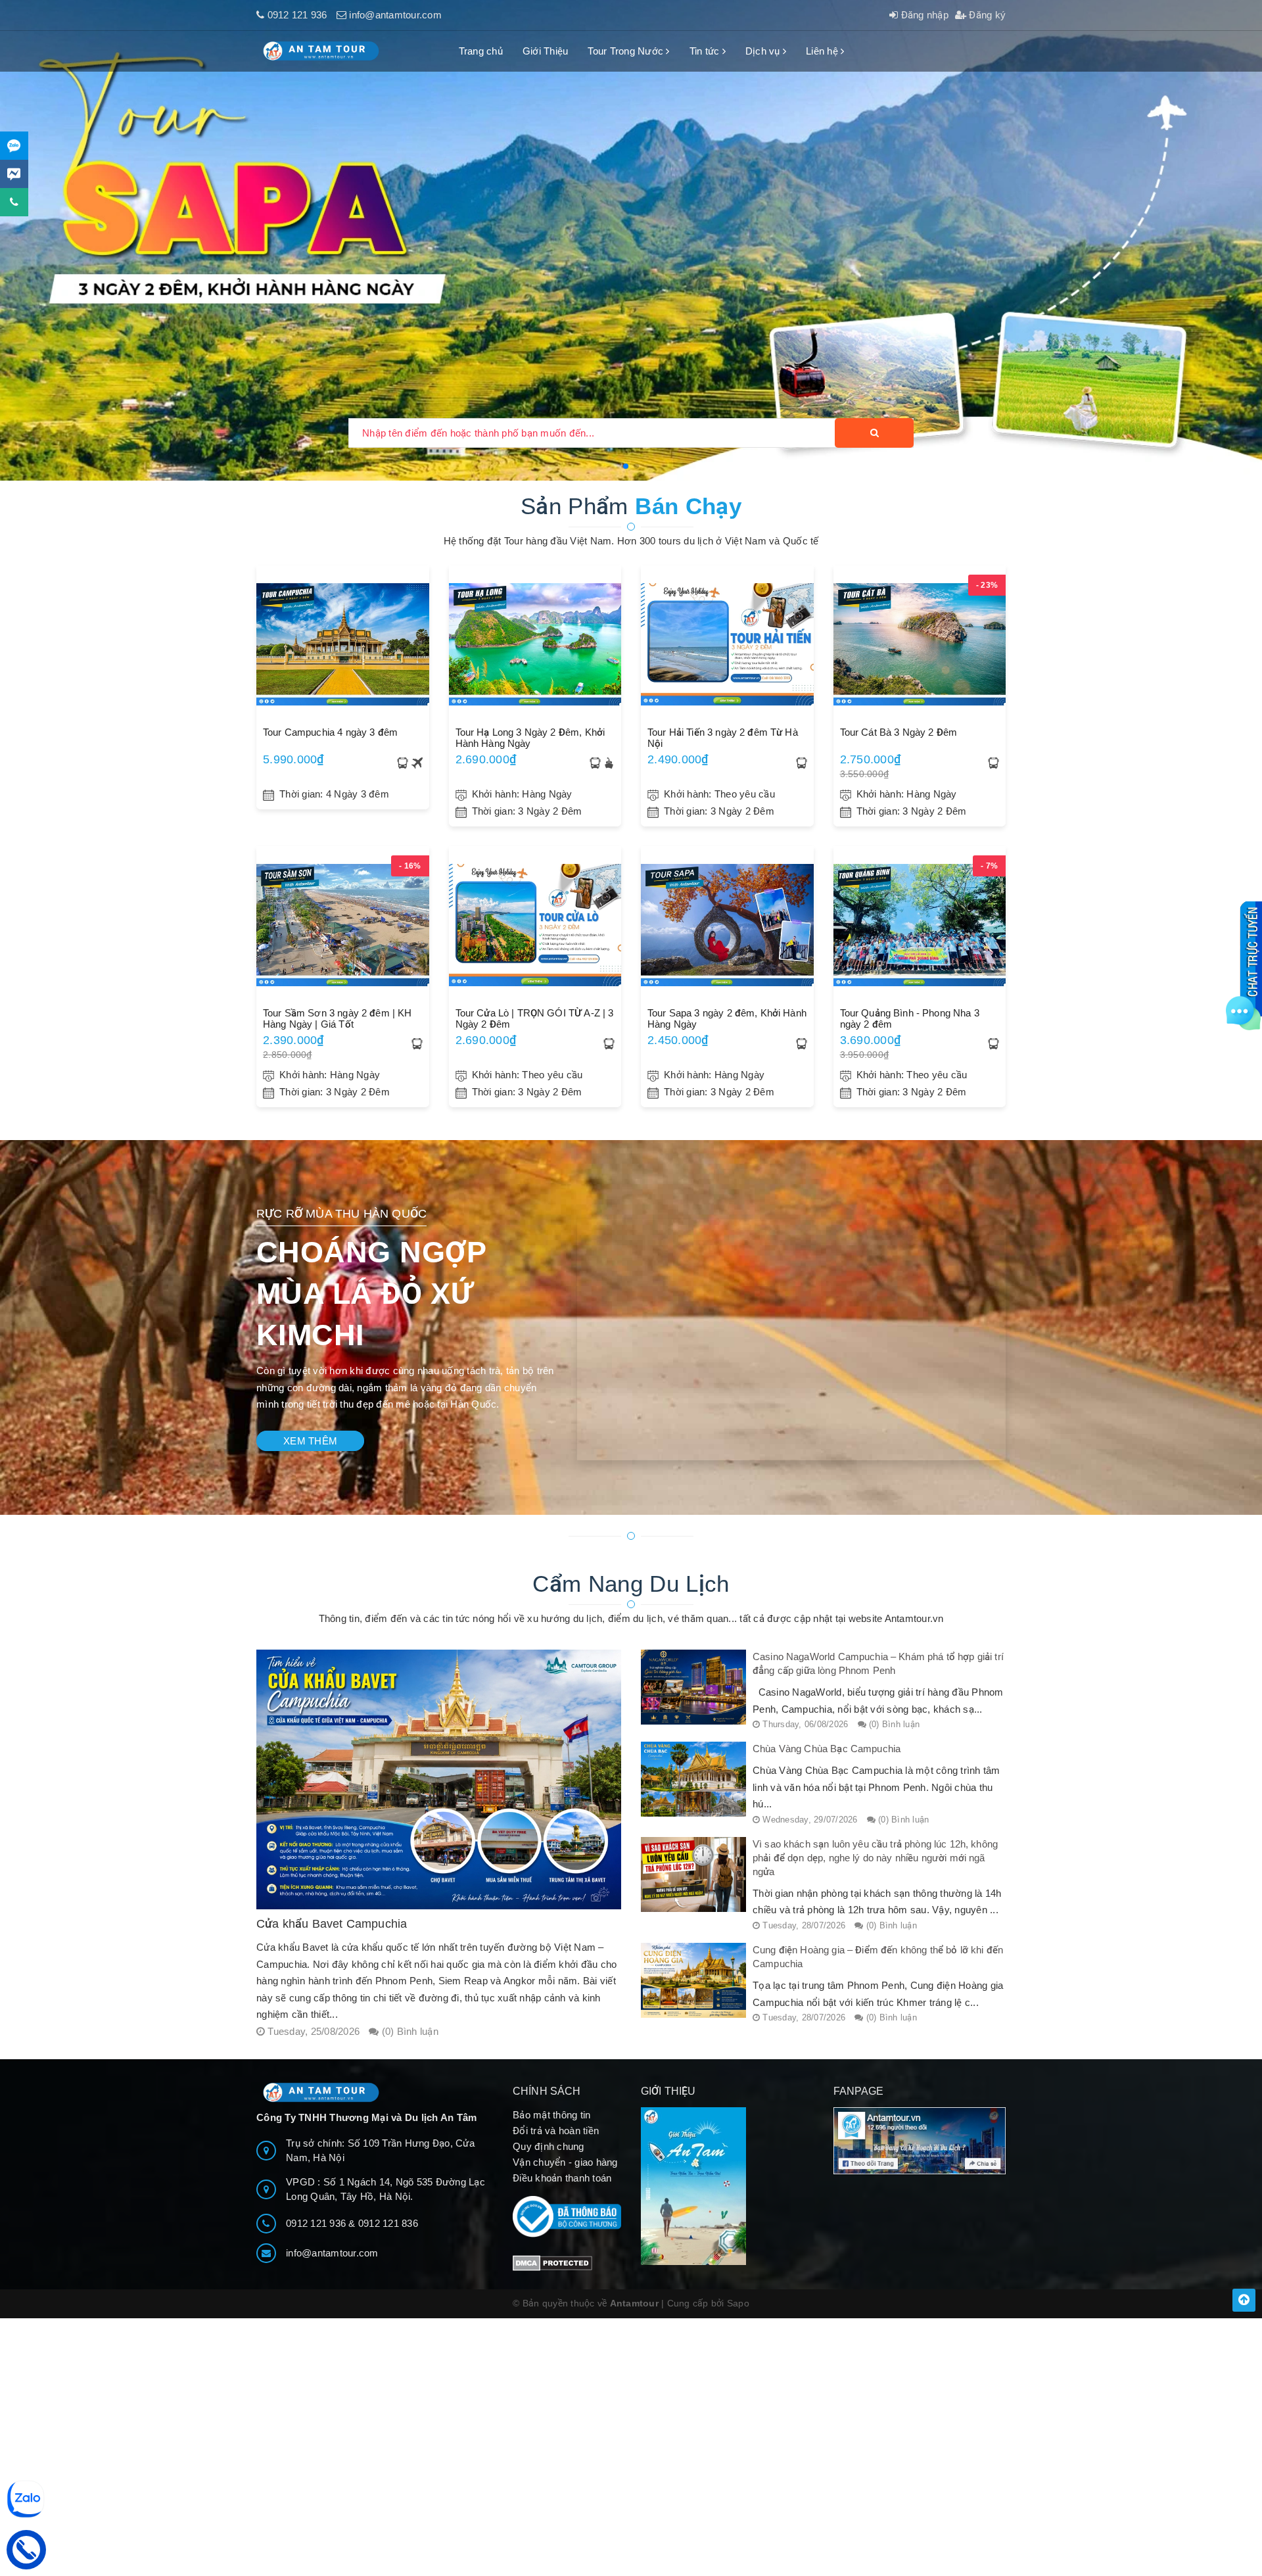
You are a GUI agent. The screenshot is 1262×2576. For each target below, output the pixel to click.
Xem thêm (310, 1441)
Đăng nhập (923, 15)
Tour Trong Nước (627, 51)
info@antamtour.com (395, 15)
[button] (626, 466)
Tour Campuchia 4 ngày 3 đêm (330, 732)
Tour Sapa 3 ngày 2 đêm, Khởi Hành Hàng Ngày (727, 1018)
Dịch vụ (764, 51)
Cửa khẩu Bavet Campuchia (332, 1924)
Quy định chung (549, 2146)
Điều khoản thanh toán (562, 2178)
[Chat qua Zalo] (14, 146)
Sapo (738, 2303)
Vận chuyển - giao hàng (565, 2162)
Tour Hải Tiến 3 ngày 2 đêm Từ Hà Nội (723, 738)
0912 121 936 (297, 15)
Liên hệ (823, 51)
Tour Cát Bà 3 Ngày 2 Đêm (899, 732)
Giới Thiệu (546, 51)
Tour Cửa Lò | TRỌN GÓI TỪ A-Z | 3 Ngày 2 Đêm (535, 1018)
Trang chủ (481, 51)
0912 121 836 (388, 2223)
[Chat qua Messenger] (14, 174)
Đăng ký (986, 15)
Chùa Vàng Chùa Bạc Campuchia (827, 1749)
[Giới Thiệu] (727, 2186)
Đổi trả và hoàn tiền (556, 2131)
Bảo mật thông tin (551, 2115)
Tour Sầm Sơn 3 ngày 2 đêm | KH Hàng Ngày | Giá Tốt (338, 1018)
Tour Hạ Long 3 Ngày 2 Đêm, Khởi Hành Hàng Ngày (530, 738)
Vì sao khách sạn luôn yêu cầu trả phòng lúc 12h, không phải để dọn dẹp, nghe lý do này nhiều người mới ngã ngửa (875, 1858)
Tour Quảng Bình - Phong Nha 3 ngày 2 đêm (910, 1018)
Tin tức (706, 51)
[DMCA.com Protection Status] (552, 2262)
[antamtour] (631, 240)
